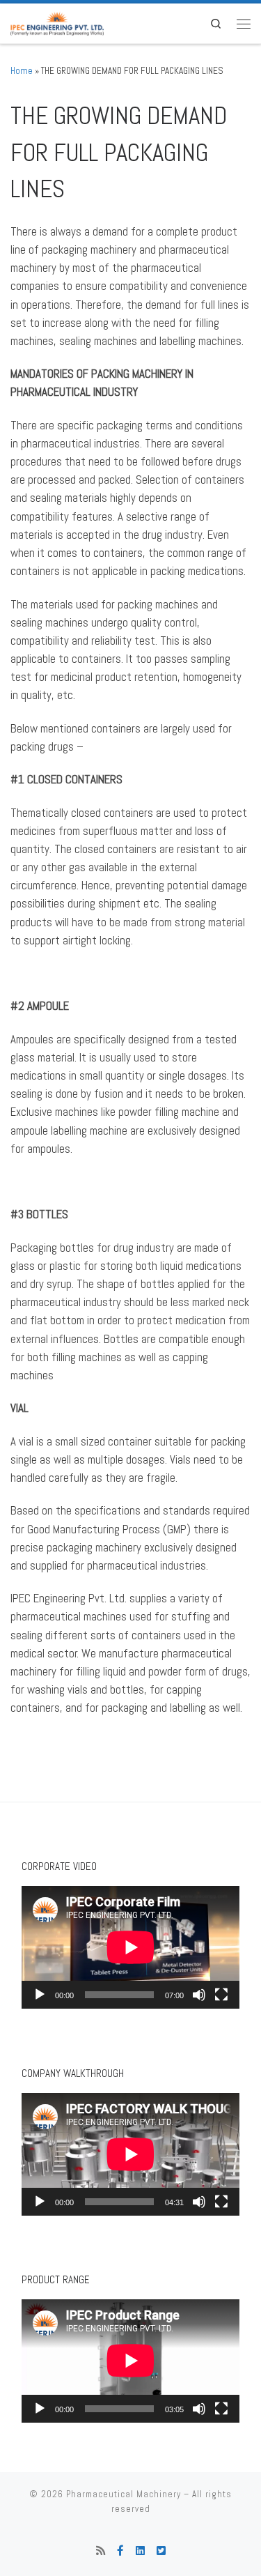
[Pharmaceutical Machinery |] (57, 22)
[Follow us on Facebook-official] (120, 2551)
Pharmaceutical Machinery (124, 2494)
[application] (130, 1947)
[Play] (40, 1995)
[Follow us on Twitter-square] (161, 2551)
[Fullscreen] (221, 1995)
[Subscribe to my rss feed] (101, 2551)
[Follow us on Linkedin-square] (140, 2551)
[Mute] (199, 1995)
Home (22, 71)
